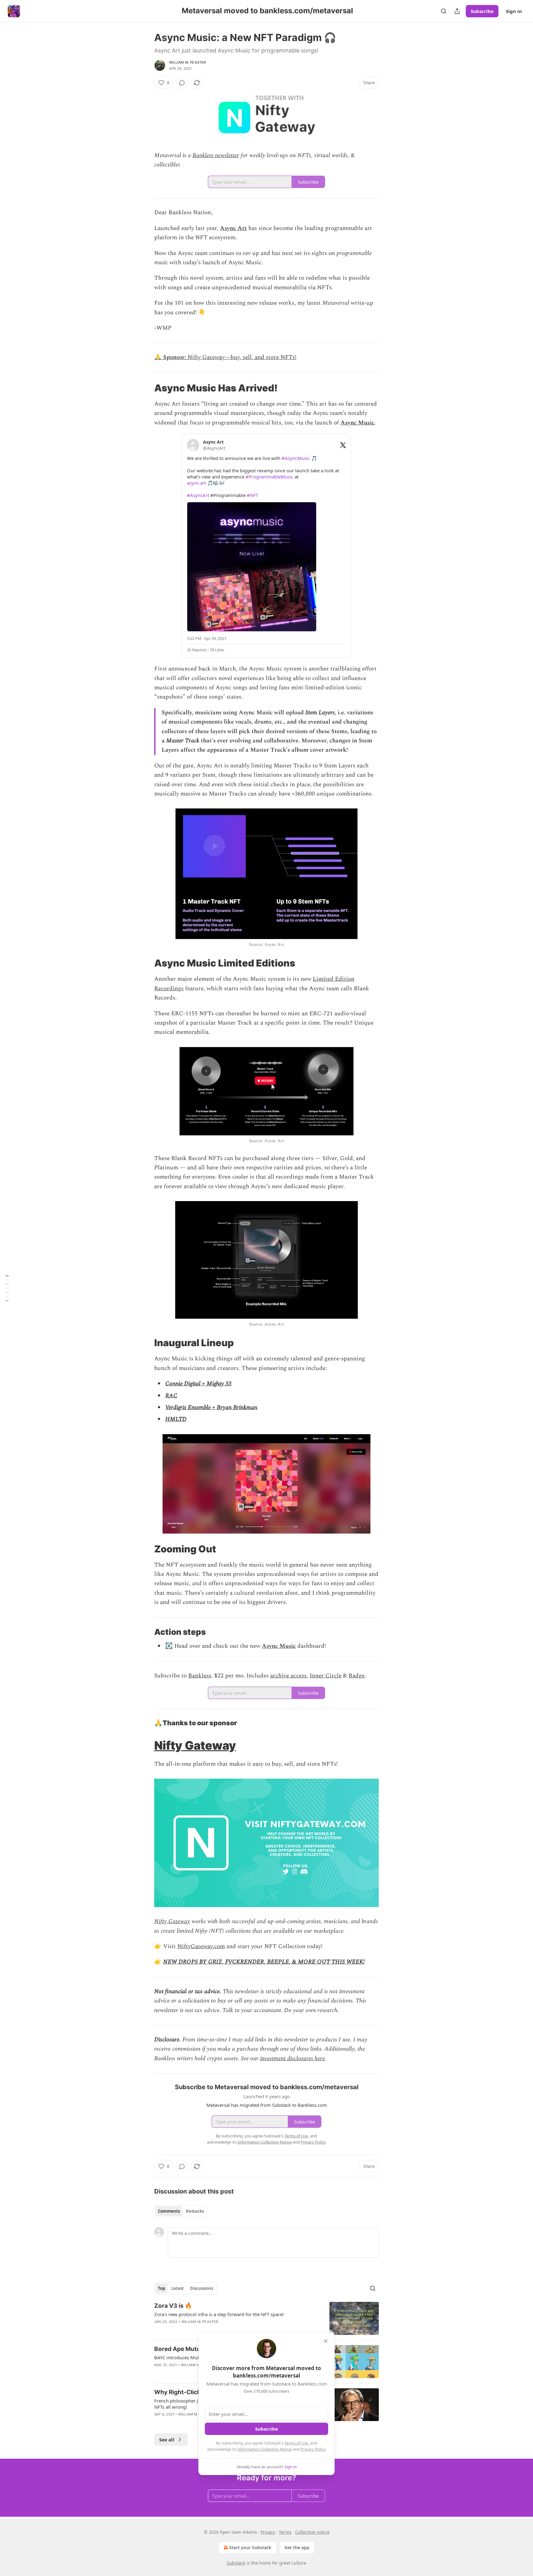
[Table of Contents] (7, 1288)
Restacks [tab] (195, 2211)
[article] (266, 2318)
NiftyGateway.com (201, 1946)
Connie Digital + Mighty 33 (198, 1384)
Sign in (514, 11)
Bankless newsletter (216, 155)
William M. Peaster (188, 62)
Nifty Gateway (195, 1745)
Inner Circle (326, 1676)
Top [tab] (161, 2288)
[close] (326, 2341)
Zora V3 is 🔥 (173, 2306)
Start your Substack (250, 2547)
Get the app (297, 2547)
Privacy (268, 2532)
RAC (171, 1396)
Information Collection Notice (265, 2449)
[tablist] (181, 2211)
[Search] (444, 11)
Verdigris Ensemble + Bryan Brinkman (211, 1407)
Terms (285, 2532)
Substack (236, 2563)
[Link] (146, 388)
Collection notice (312, 2532)
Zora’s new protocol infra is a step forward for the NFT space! (219, 2314)
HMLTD (176, 1419)
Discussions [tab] (202, 2288)
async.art (196, 483)
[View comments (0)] (182, 83)
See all (167, 2440)
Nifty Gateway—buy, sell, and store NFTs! (242, 357)
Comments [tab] (169, 2211)
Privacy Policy (313, 2449)
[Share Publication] (457, 11)
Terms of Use (296, 2443)
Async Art (233, 228)
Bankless (200, 1676)
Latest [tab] (178, 2288)
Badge (357, 1676)
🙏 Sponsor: (171, 357)
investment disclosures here (292, 2058)
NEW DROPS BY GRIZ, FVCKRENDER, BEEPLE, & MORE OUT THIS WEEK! (264, 1962)
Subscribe (482, 11)
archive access (288, 1676)
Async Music (357, 423)
